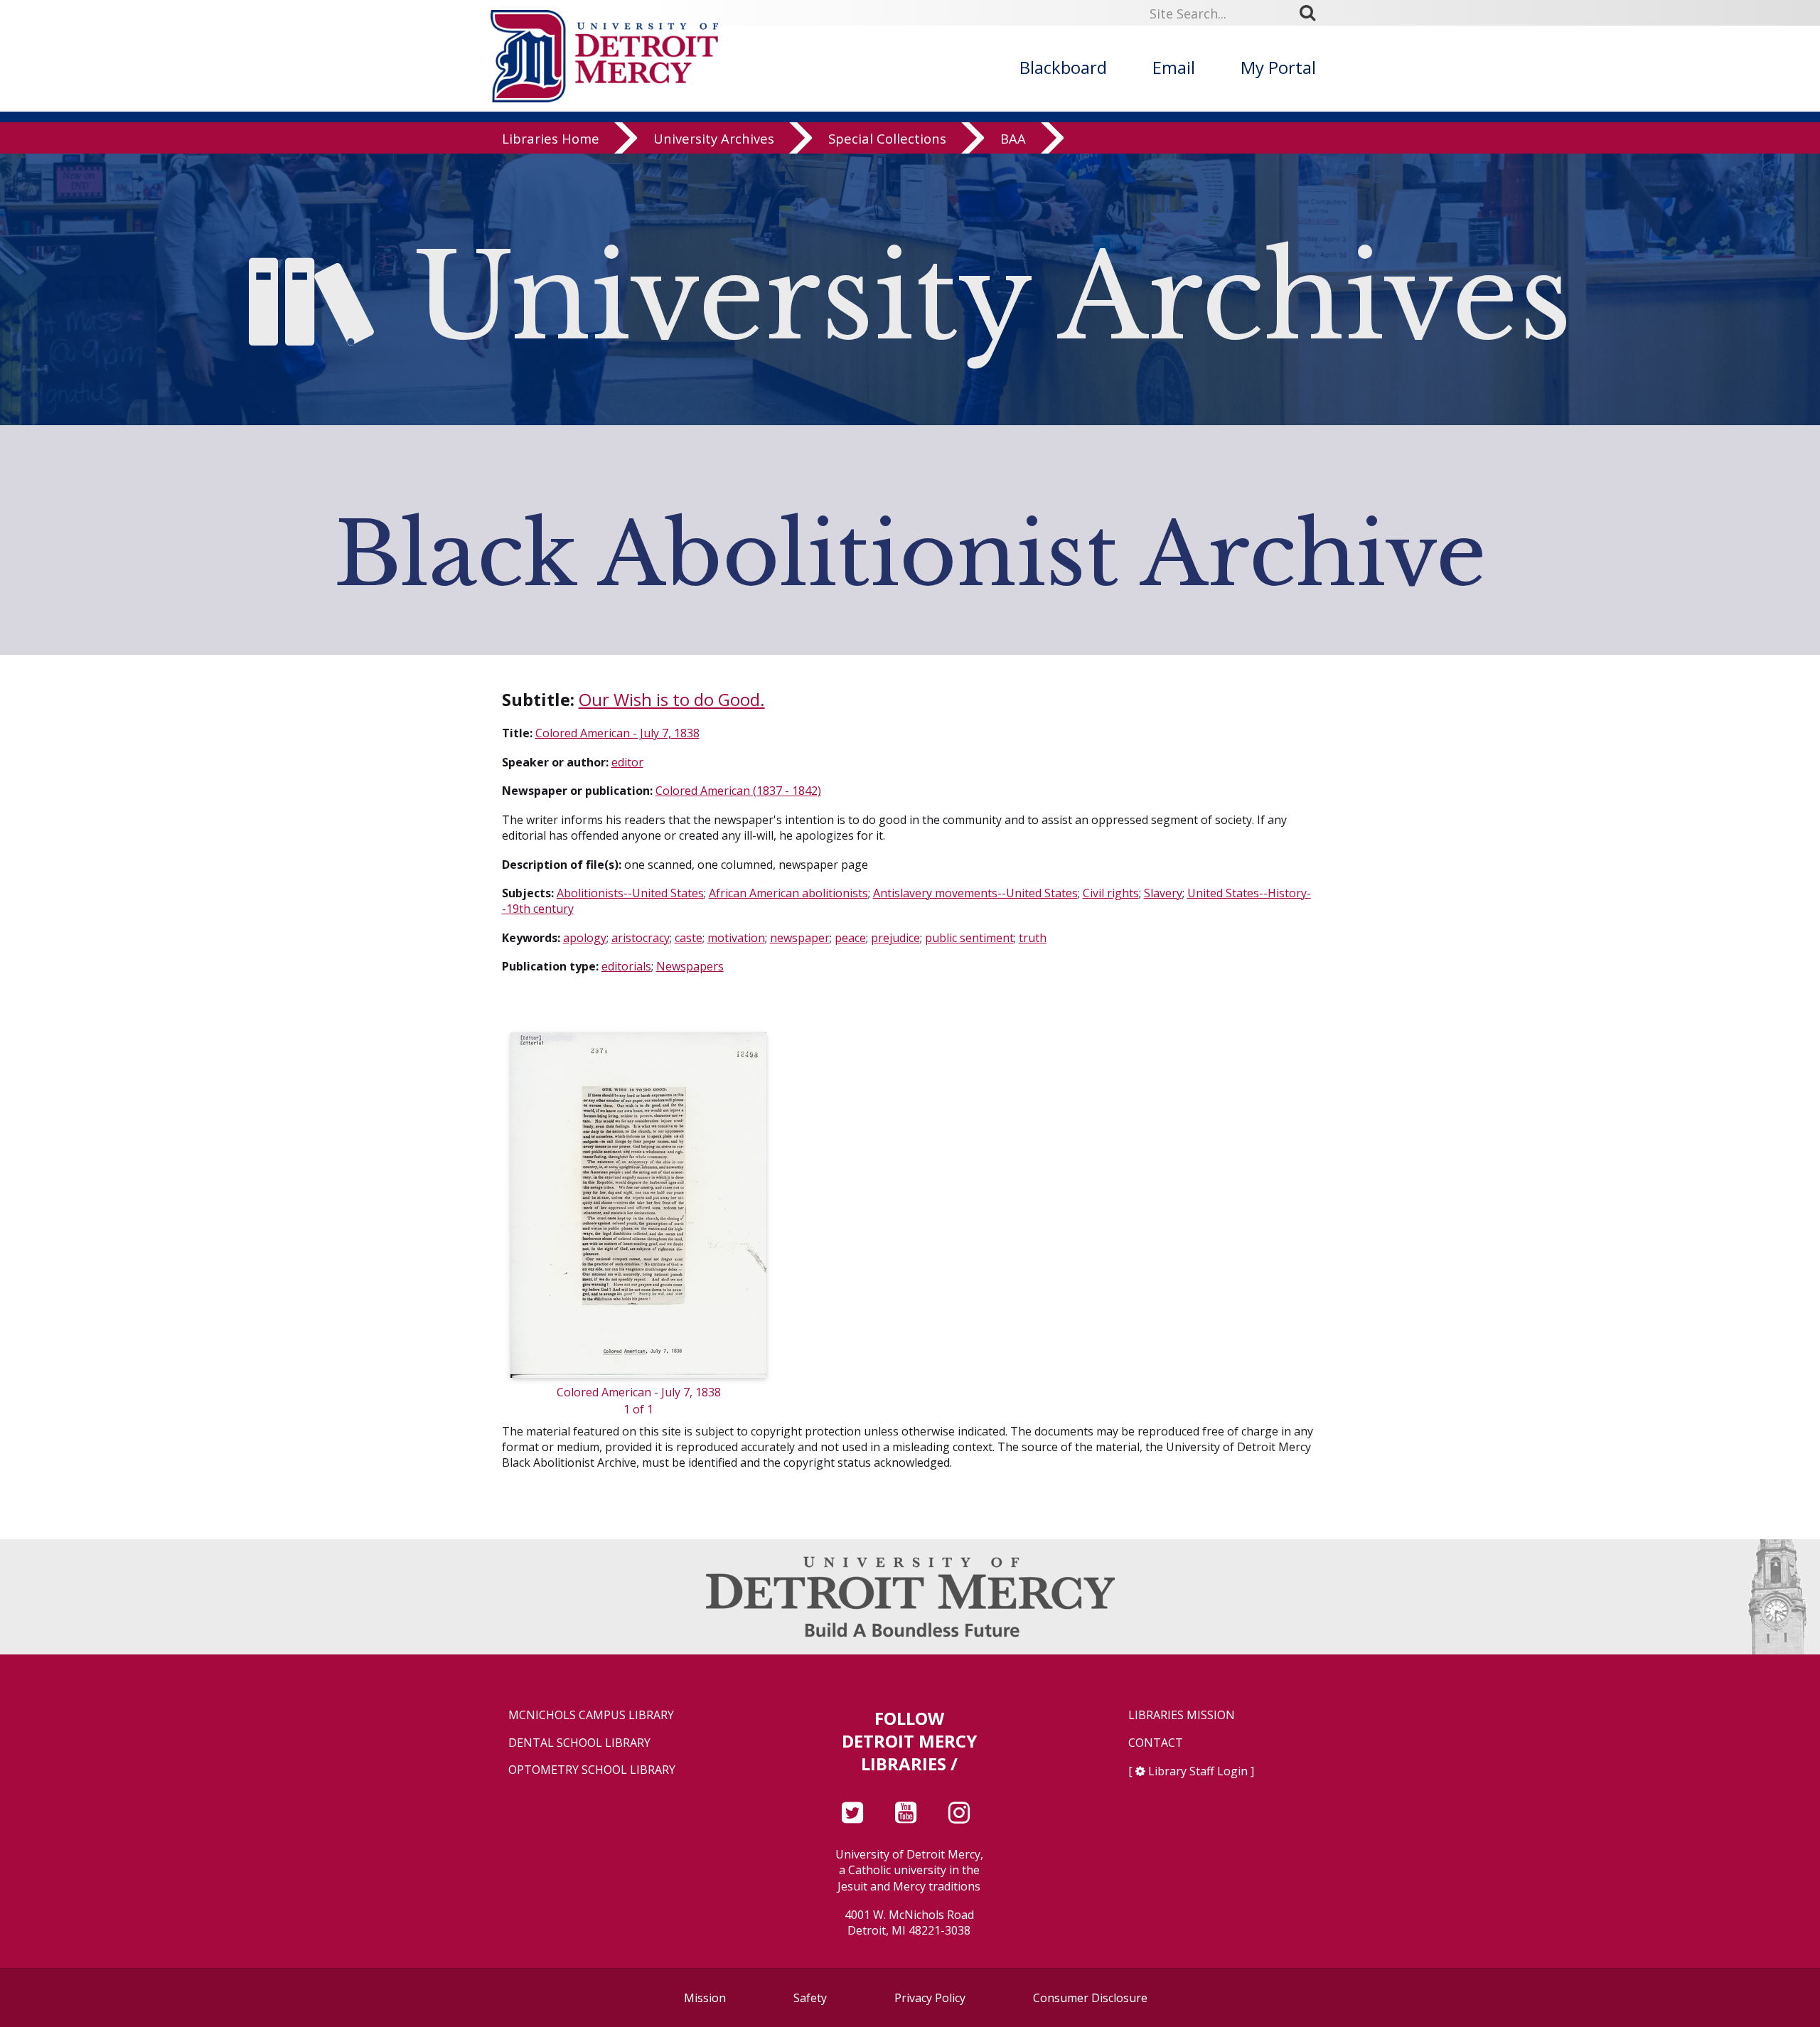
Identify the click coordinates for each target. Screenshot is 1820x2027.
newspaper (800, 938)
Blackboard (1063, 67)
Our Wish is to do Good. (672, 699)
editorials (626, 966)
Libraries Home (551, 138)
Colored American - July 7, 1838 (617, 733)
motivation (736, 938)
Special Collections (887, 138)
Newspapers (690, 966)
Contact (1156, 1743)
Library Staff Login (1198, 1771)
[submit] (1312, 13)
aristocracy (641, 938)
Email (1174, 67)
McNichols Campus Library (591, 1715)
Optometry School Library (592, 1770)
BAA (1013, 138)
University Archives (714, 138)
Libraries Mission (1182, 1715)
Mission (705, 1998)
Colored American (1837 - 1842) (738, 791)
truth (1033, 938)
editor (627, 762)
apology (585, 938)
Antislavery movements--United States (975, 893)
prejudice (895, 938)
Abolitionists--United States (630, 893)
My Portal (1278, 67)
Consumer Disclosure (1090, 1998)
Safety (810, 1998)
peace (850, 938)
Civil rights (1111, 893)
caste (689, 938)
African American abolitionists (788, 893)
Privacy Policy (930, 1998)
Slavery (1163, 893)
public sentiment (969, 938)
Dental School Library (579, 1743)
